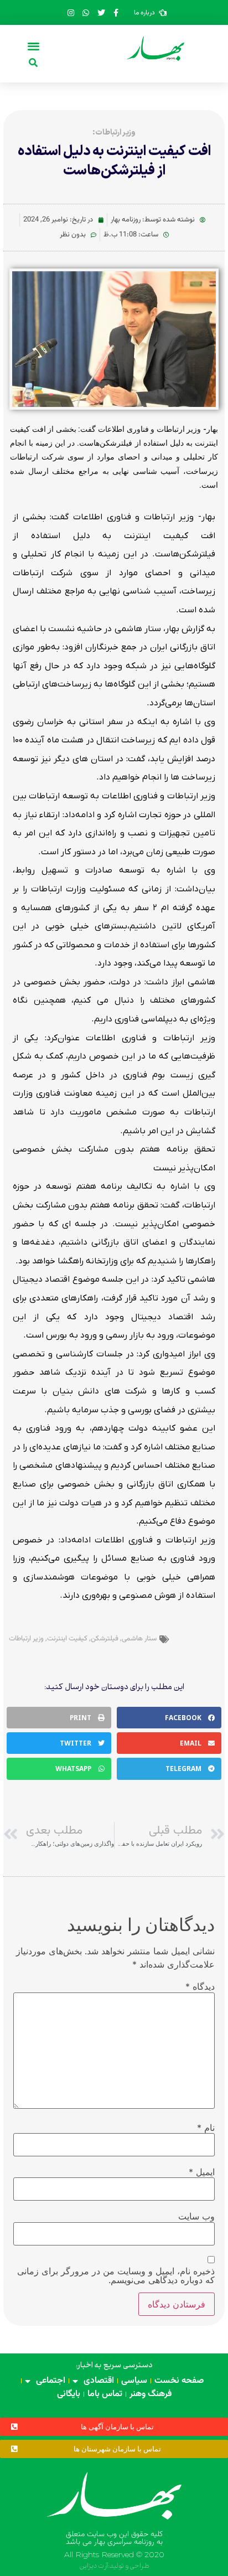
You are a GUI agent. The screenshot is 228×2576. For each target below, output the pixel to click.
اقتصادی (99, 2381)
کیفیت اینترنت (67, 1639)
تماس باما (105, 2394)
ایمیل (202, 2172)
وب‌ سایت (196, 2216)
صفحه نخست (179, 2381)
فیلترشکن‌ (105, 1639)
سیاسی (134, 2381)
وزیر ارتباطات (26, 1639)
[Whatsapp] (86, 13)
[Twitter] (101, 13)
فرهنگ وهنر (151, 2394)
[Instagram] (71, 13)
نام (206, 2128)
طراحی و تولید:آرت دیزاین (114, 2566)
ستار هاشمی (139, 1639)
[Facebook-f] (116, 13)
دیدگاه (200, 1986)
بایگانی (69, 2394)
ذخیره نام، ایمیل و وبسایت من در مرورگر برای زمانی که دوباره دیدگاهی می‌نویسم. (116, 2275)
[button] (33, 46)
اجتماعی (51, 2381)
